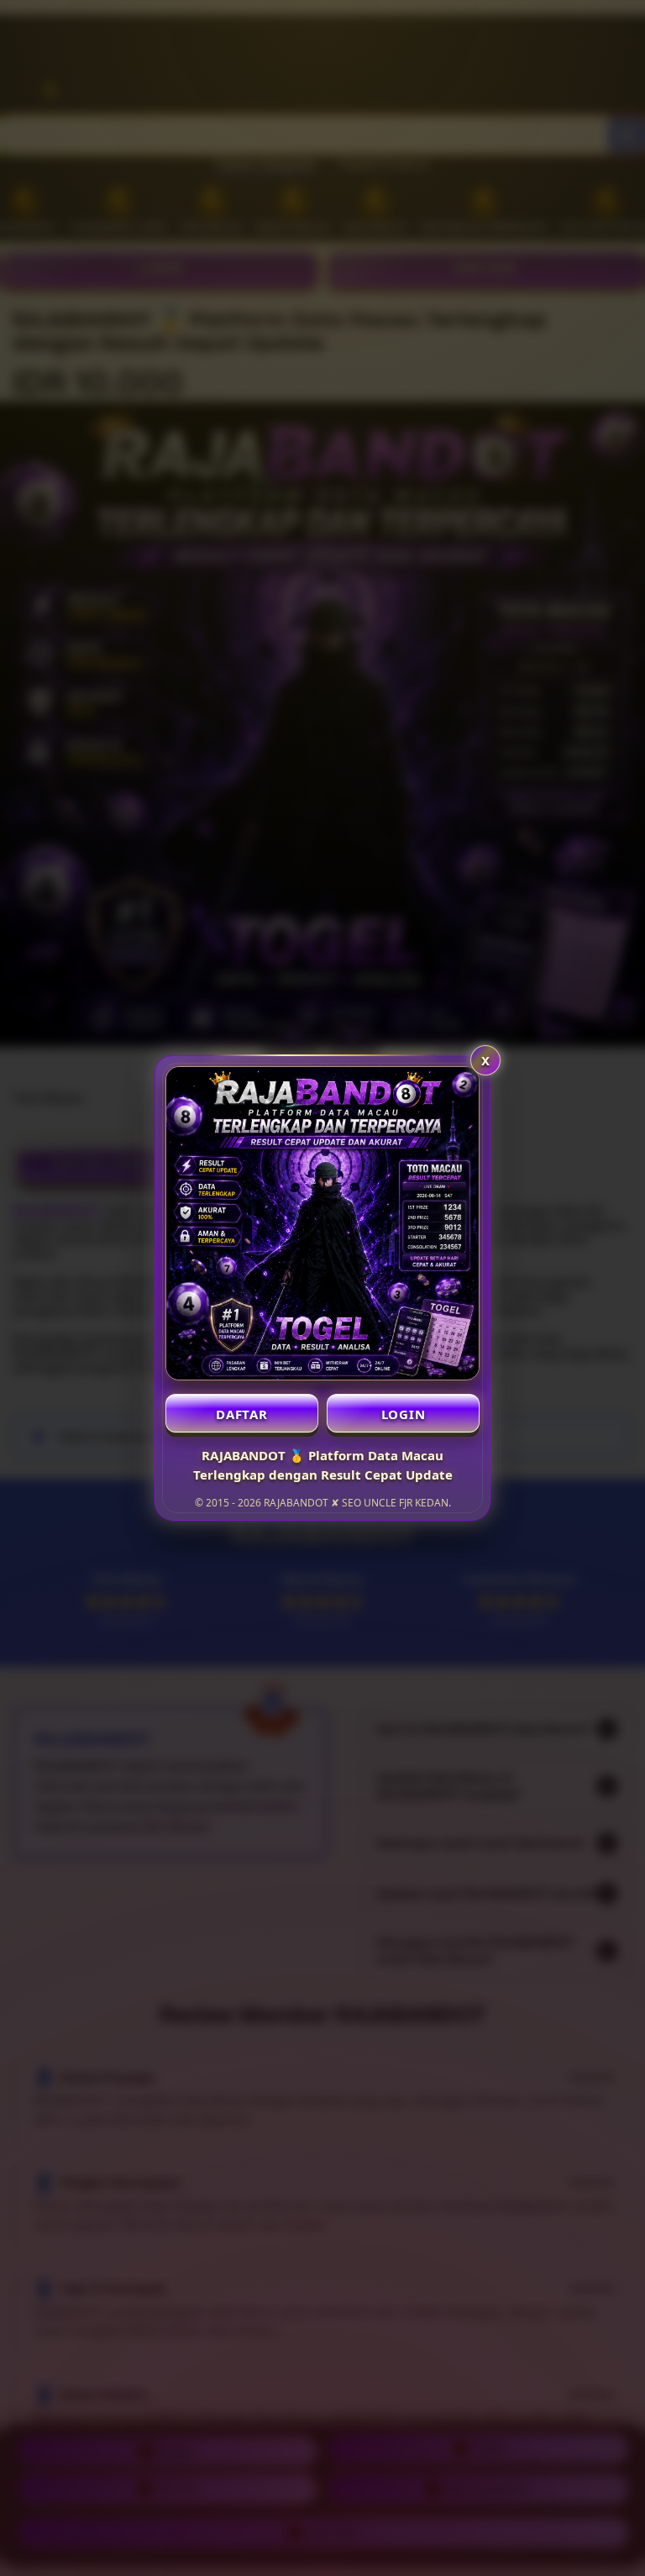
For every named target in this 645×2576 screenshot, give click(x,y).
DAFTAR (242, 1414)
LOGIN (404, 1414)
